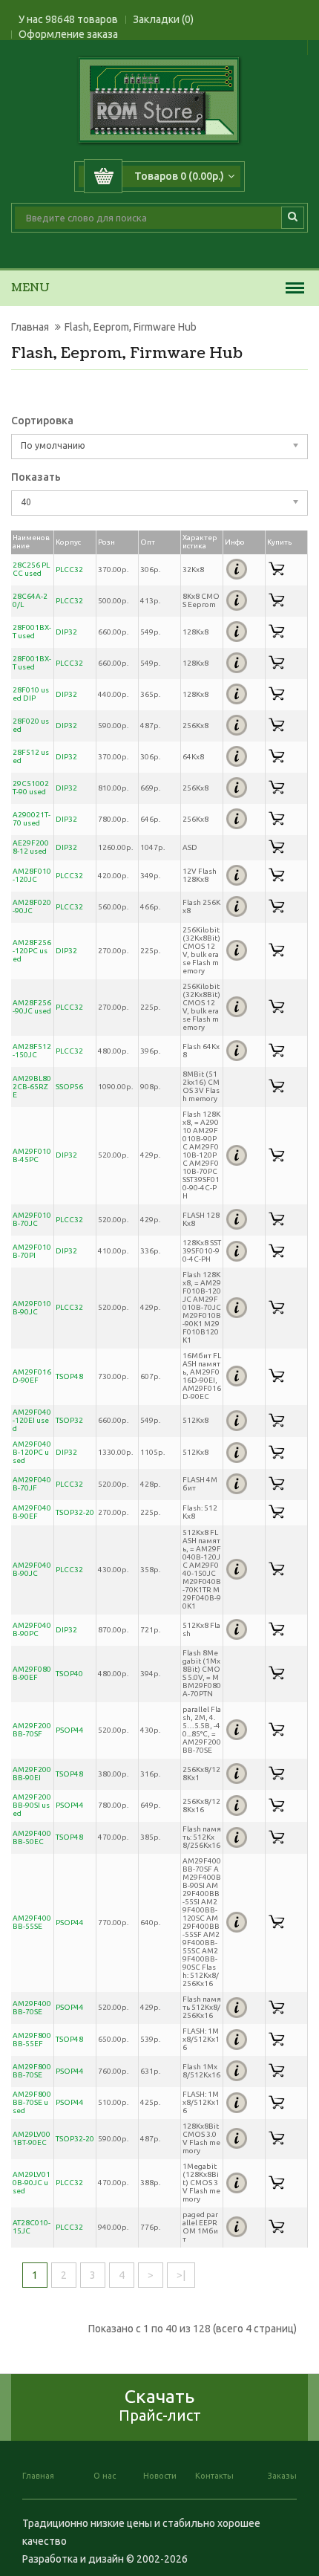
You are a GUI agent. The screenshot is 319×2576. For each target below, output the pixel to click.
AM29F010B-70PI (32, 1251)
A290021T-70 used (32, 819)
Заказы (282, 2476)
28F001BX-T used (32, 632)
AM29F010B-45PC (32, 1155)
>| (181, 2275)
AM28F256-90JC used (32, 1007)
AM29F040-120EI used (32, 1420)
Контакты (214, 2476)
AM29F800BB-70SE (32, 2071)
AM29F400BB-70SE (32, 2008)
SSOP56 (69, 1087)
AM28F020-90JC (32, 906)
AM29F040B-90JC (32, 1569)
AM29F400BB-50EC (32, 1837)
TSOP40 (69, 1674)
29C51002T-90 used (31, 788)
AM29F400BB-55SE (32, 1922)
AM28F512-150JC (32, 1051)
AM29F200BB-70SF (32, 1730)
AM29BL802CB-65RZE (32, 1087)
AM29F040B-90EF (32, 1512)
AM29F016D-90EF (32, 1376)
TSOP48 (69, 1376)
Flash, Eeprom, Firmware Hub (131, 327)
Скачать (160, 2405)
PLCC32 (69, 570)
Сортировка (42, 421)
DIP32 (66, 632)
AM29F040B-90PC (32, 1629)
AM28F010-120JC (32, 875)
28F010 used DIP (31, 694)
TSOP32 (69, 1420)
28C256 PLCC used (31, 569)
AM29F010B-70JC (32, 1219)
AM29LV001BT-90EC (32, 2138)
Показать (36, 477)
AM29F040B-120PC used (32, 1452)
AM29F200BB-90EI (32, 1774)
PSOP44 (70, 1730)
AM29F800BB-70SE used (32, 2102)
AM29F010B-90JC (32, 1308)
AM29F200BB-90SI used (32, 1805)
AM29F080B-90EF (32, 1673)
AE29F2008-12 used (31, 847)
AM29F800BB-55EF (32, 2040)
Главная (30, 327)
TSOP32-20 (75, 1512)
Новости (160, 2476)
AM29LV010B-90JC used (32, 2183)
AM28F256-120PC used (32, 951)
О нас (105, 2476)
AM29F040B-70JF (32, 1484)
